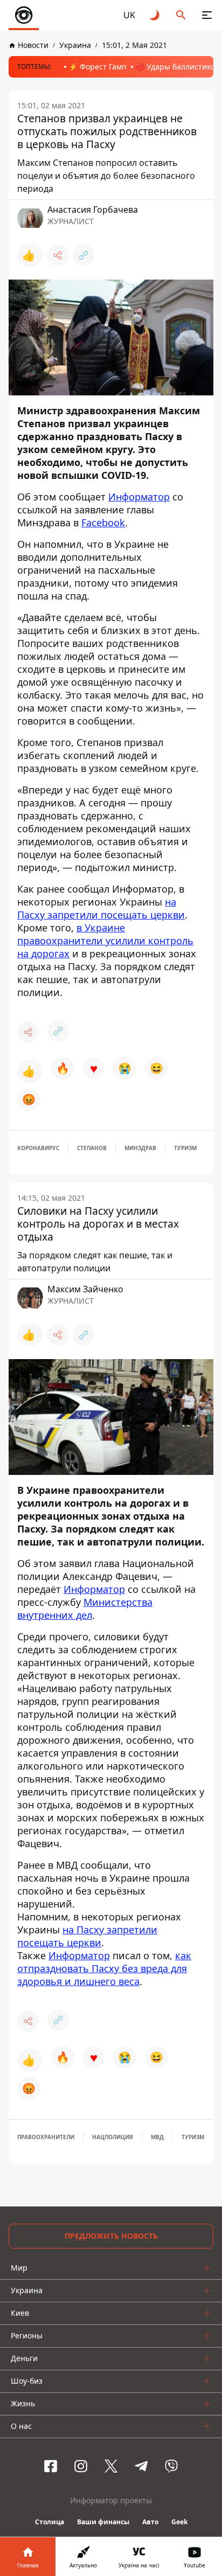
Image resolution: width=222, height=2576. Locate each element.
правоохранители (46, 2137)
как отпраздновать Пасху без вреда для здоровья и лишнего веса (104, 1968)
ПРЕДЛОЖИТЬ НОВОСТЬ (111, 2236)
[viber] (171, 2466)
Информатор (139, 497)
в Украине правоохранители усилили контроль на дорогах (105, 941)
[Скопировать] (84, 255)
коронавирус (38, 1148)
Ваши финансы (103, 2522)
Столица (50, 2522)
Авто (150, 2522)
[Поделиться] (58, 255)
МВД (157, 2137)
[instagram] (81, 2466)
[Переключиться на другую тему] (155, 15)
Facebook (103, 523)
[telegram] (141, 2466)
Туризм (185, 1148)
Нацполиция (113, 2137)
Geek (179, 2522)
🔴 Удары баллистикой (178, 67)
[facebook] (51, 2466)
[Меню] (207, 15)
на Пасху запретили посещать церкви (101, 908)
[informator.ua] (24, 15)
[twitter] (111, 2466)
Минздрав (140, 1148)
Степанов (92, 1148)
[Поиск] (181, 15)
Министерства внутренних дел (85, 1609)
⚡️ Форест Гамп (98, 67)
